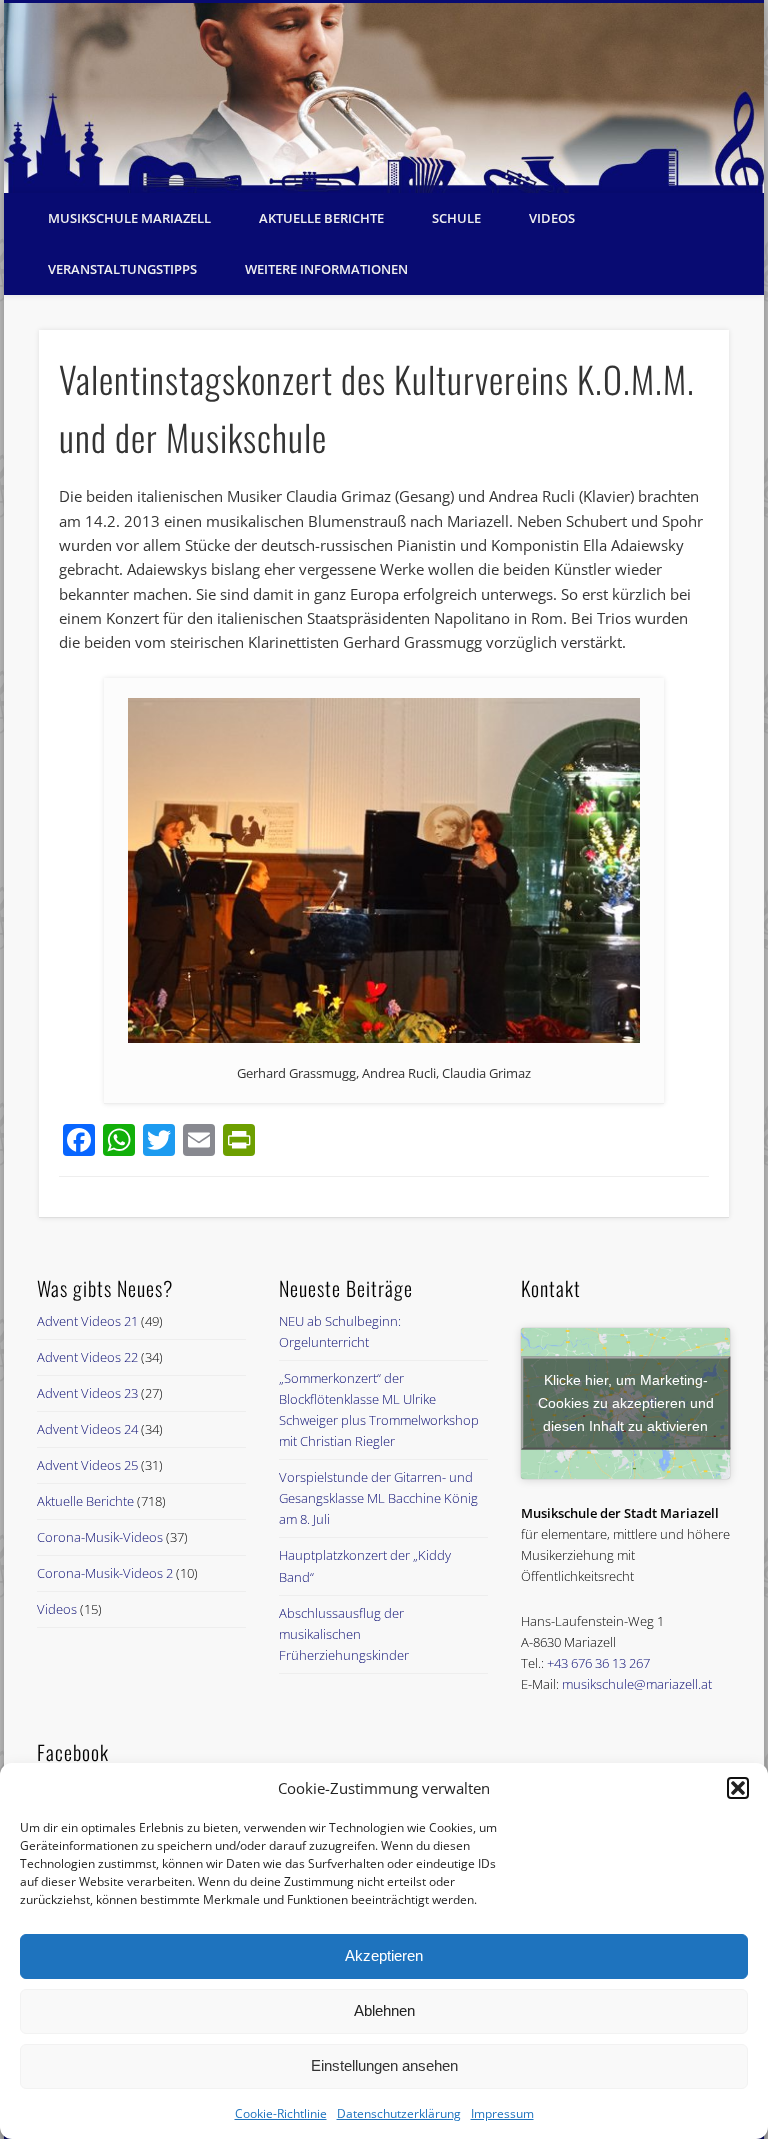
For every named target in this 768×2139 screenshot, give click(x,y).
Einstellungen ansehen (384, 2065)
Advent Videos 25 (87, 1465)
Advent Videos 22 (87, 1357)
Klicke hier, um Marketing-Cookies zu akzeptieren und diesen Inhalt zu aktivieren (626, 1403)
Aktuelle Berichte (321, 218)
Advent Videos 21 (87, 1321)
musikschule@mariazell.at (637, 1684)
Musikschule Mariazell (129, 218)
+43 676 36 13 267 (598, 1663)
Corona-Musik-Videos (100, 1537)
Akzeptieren (384, 1955)
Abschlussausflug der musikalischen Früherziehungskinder (344, 1634)
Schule (456, 218)
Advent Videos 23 (87, 1393)
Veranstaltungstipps (122, 269)
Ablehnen (384, 2010)
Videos (552, 218)
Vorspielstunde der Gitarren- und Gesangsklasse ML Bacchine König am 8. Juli (378, 1498)
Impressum (502, 2113)
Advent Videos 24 (87, 1429)
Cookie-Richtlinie (281, 2113)
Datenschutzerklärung (399, 2113)
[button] (738, 1788)
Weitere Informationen (326, 269)
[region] (384, 98)
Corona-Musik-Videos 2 (105, 1573)
